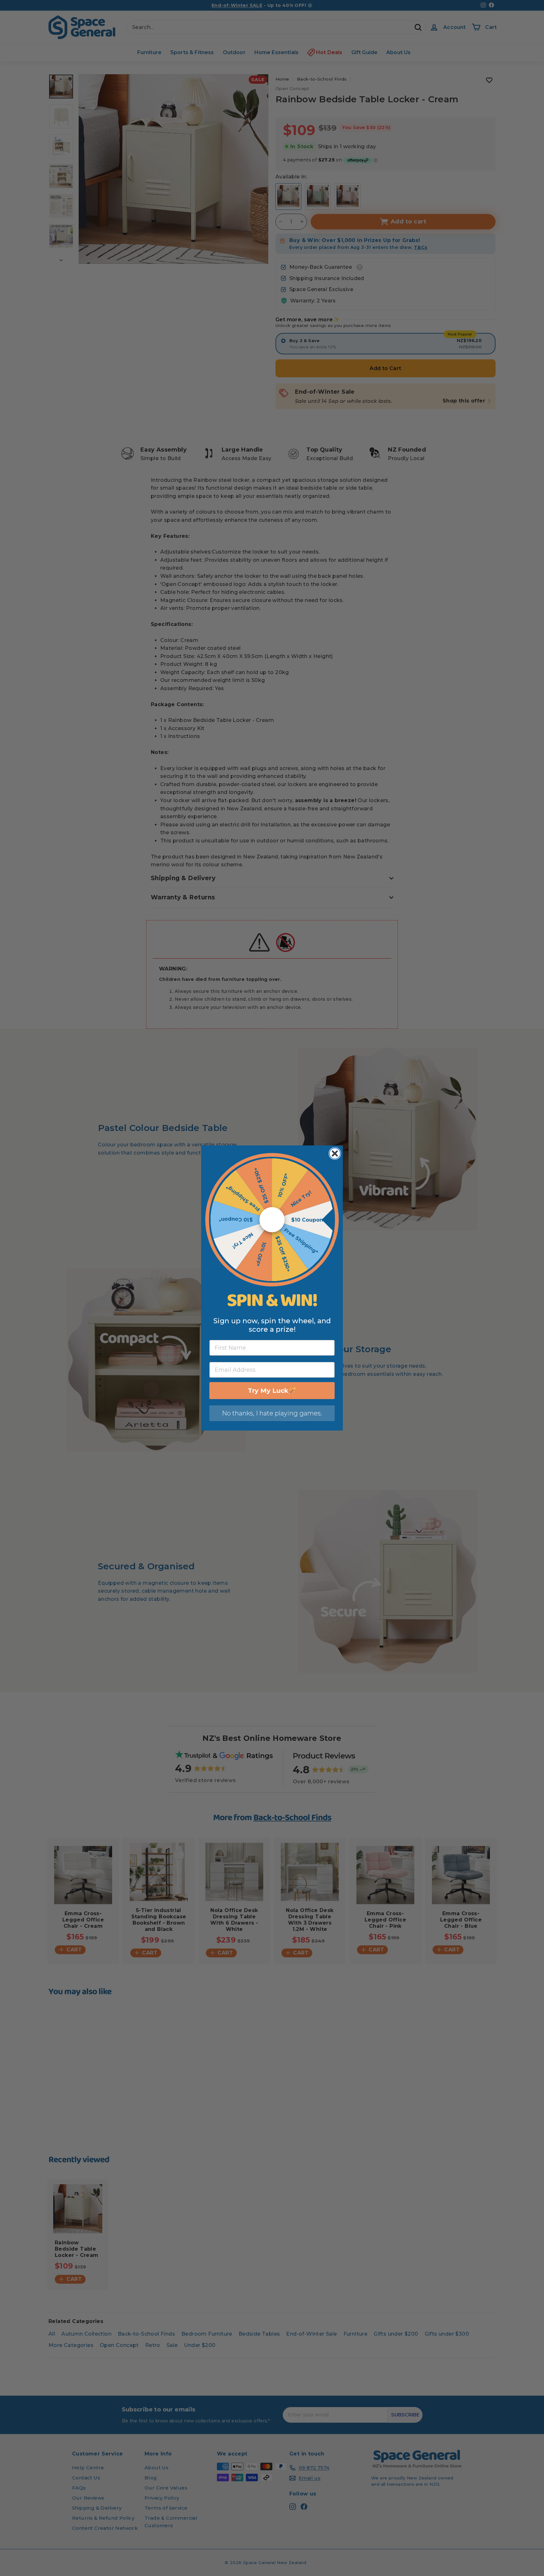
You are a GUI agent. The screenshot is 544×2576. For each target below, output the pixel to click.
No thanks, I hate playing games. (272, 1413)
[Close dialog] (335, 1153)
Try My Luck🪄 (272, 1391)
